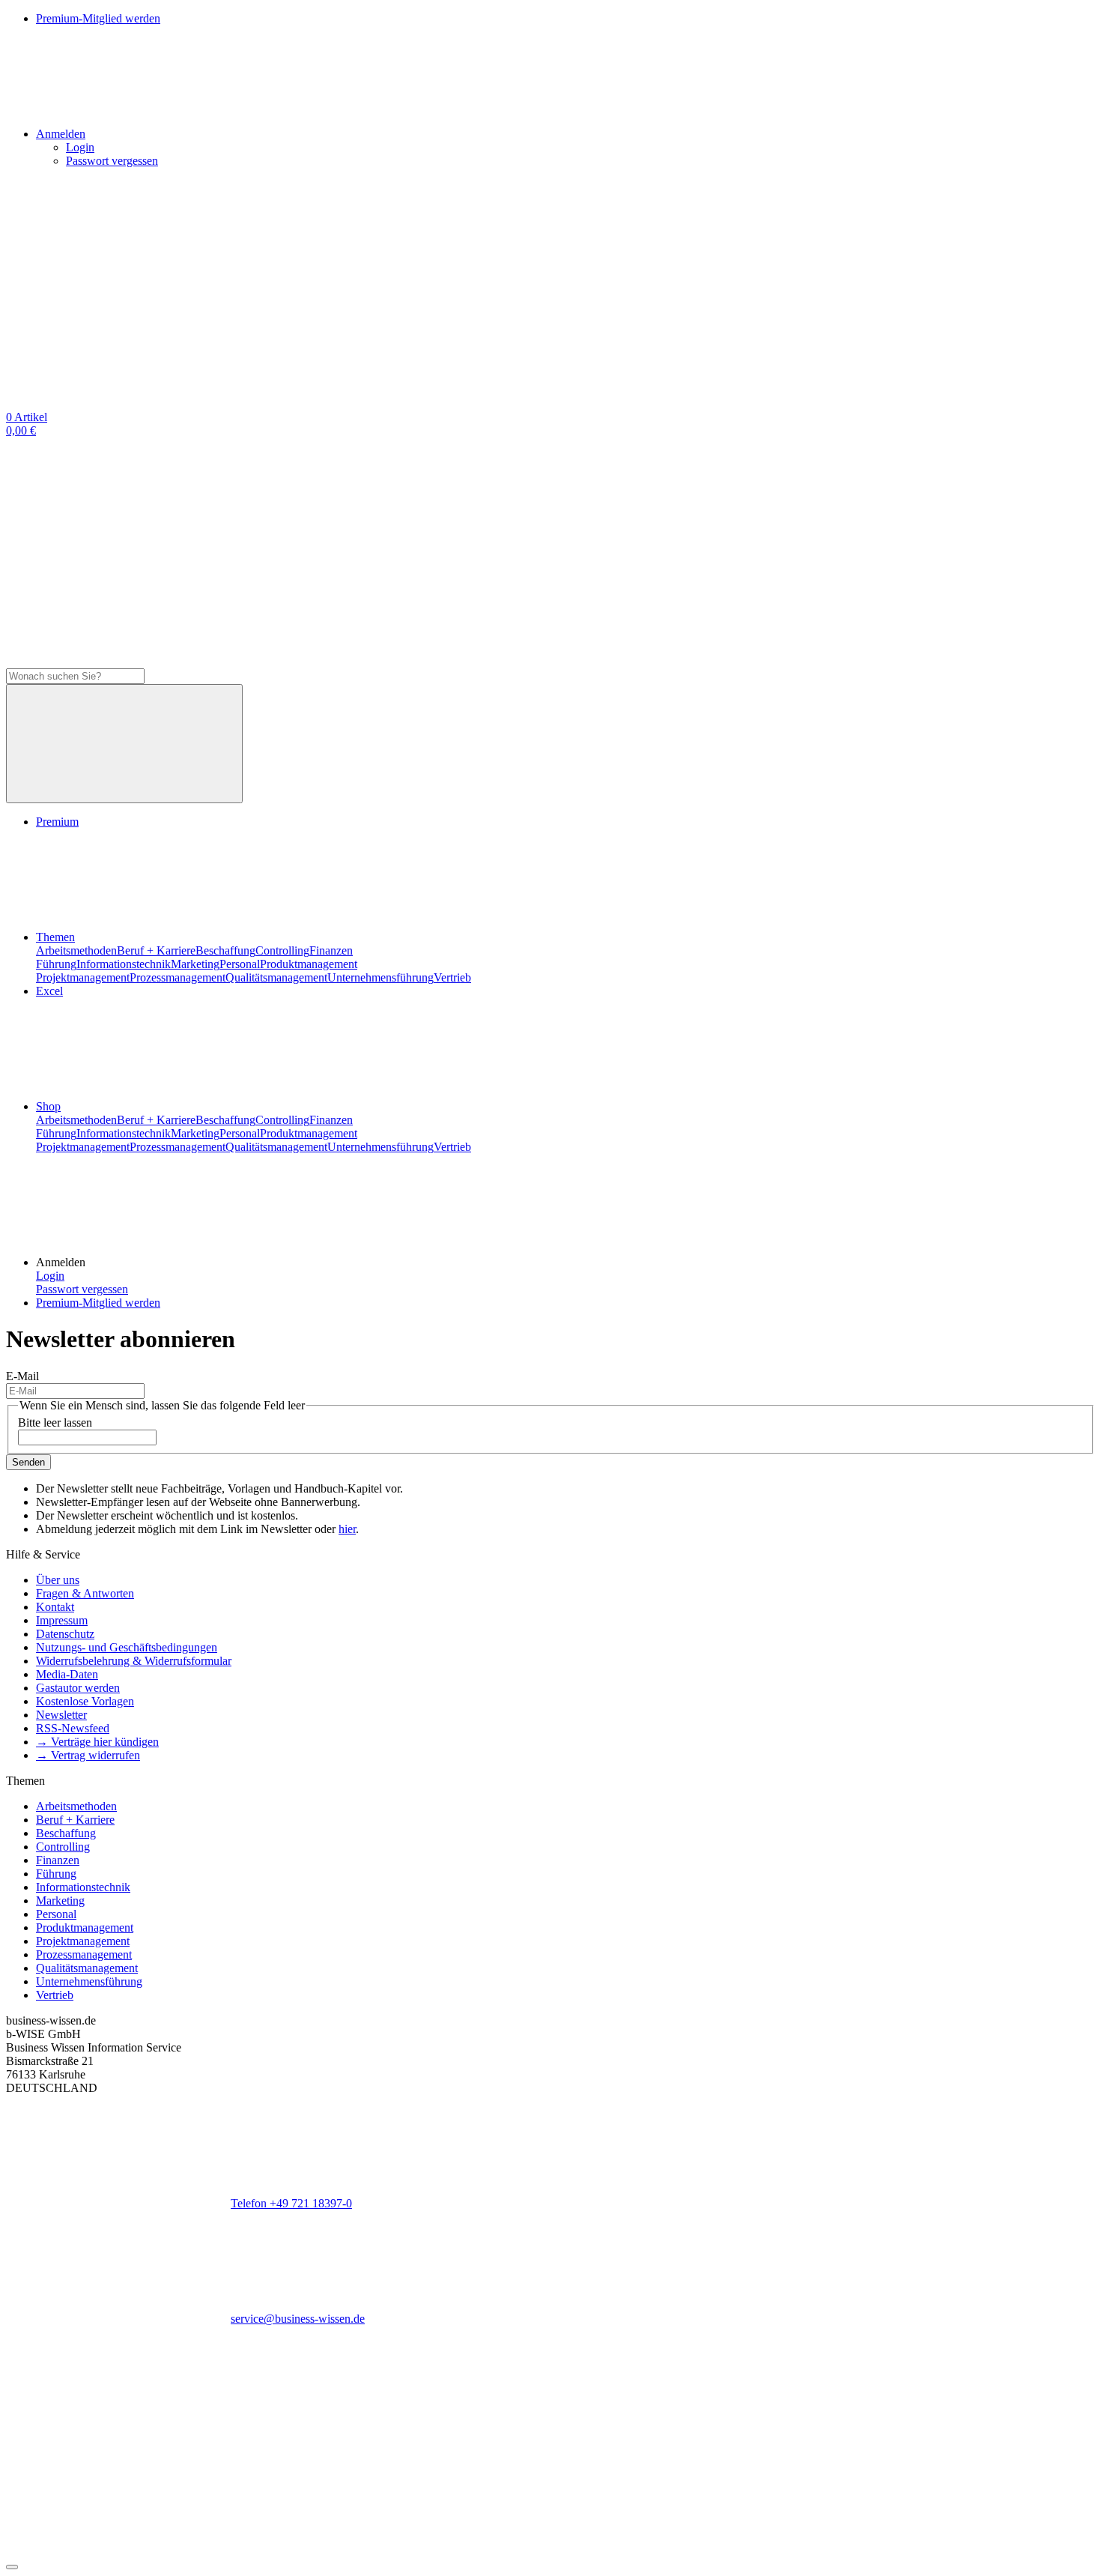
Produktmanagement (309, 964)
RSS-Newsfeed (73, 1728)
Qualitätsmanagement (276, 977)
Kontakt (55, 1607)
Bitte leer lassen (55, 1422)
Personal (240, 964)
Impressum (62, 1620)
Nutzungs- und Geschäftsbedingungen (127, 1647)
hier (347, 1529)
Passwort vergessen (112, 161)
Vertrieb (452, 977)
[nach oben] (12, 2567)
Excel (49, 991)
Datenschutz (65, 1634)
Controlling (282, 950)
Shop (48, 1106)
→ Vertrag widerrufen (88, 1755)
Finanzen (331, 950)
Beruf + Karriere (156, 950)
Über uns (58, 1580)
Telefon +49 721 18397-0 (291, 2203)
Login (80, 147)
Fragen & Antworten (85, 1593)
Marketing (195, 964)
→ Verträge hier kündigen (97, 1742)
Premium (57, 822)
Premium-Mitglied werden (98, 1303)
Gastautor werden (78, 1688)
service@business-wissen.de (298, 2319)
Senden (28, 1462)
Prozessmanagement (178, 977)
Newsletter (61, 1715)
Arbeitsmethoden (76, 950)
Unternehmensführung (380, 977)
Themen (55, 937)
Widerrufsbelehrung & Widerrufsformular (134, 1661)
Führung (56, 964)
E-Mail (22, 1376)
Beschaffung (225, 950)
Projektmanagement (83, 977)
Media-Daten (67, 1674)
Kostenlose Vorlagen (85, 1701)
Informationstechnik (124, 964)
